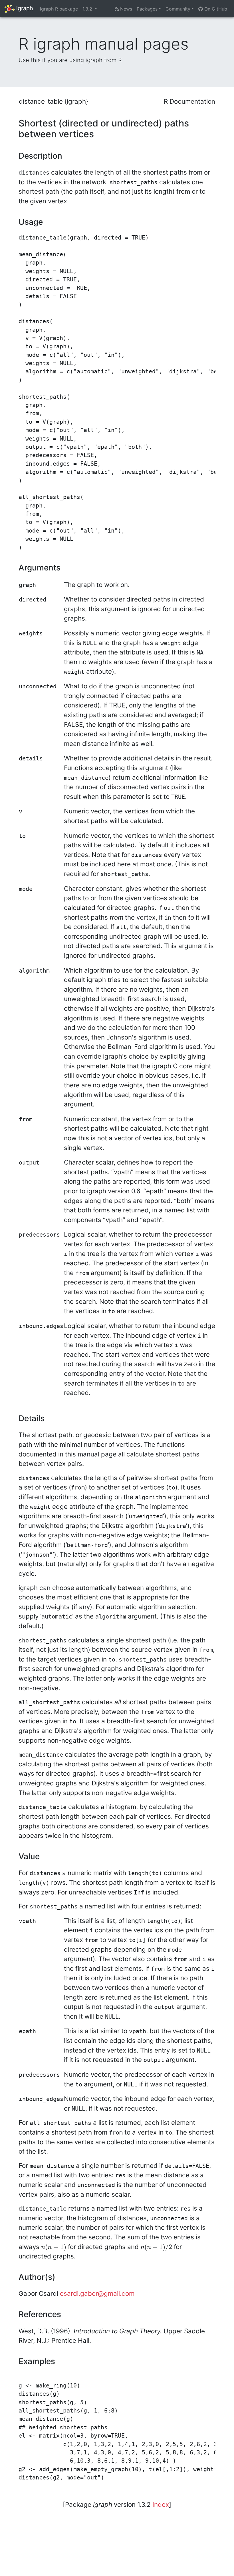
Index (161, 2504)
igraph (24, 8)
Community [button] (178, 9)
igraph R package (59, 9)
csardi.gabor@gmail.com (97, 2293)
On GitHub (215, 9)
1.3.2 (88, 9)
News (125, 9)
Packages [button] (147, 9)
